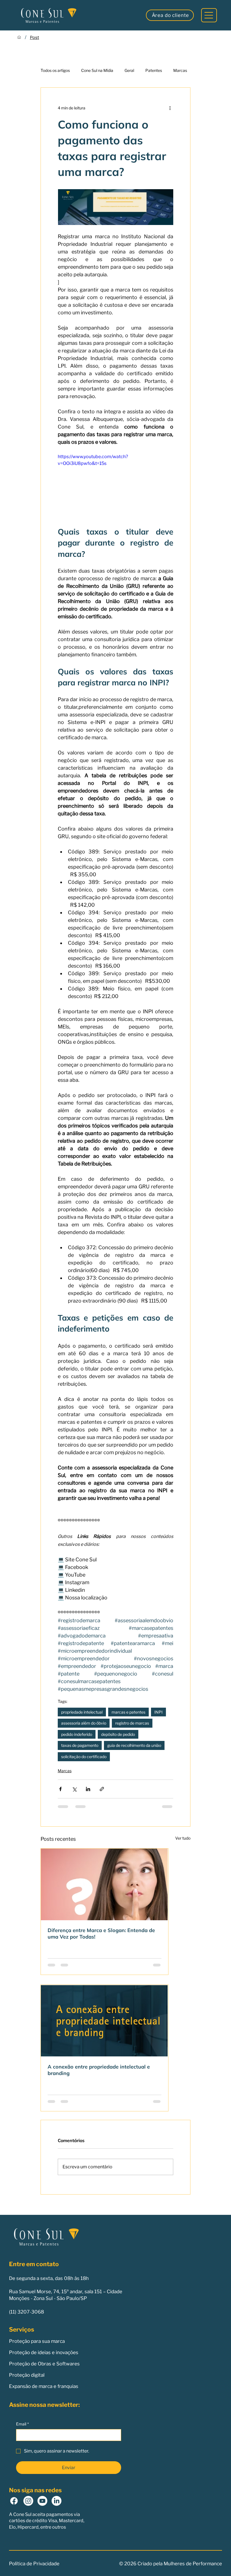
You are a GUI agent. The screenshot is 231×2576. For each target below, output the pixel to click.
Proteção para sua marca (37, 2341)
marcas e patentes (128, 1712)
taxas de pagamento (80, 1745)
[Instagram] (28, 2501)
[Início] (19, 37)
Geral (129, 70)
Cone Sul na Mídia (97, 70)
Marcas (180, 70)
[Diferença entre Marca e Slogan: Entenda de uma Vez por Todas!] (105, 1884)
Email (22, 2424)
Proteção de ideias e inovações (44, 2352)
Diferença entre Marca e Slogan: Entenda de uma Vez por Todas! (101, 1933)
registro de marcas (132, 1723)
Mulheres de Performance (193, 2564)
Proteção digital (27, 2375)
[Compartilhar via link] (102, 1789)
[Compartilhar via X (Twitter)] (74, 1789)
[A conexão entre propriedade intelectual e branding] (105, 2021)
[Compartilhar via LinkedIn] (88, 1789)
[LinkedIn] (56, 2501)
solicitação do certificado (84, 1757)
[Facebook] (14, 2501)
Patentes (154, 70)
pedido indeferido (77, 1734)
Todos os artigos (55, 70)
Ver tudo (183, 1838)
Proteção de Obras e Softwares (44, 2364)
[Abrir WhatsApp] (217, 2562)
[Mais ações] (170, 108)
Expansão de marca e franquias (44, 2386)
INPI (158, 1712)
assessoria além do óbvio (84, 1723)
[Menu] (209, 15)
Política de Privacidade (34, 2564)
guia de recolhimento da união (134, 1745)
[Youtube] (42, 2501)
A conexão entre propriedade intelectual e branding (99, 2070)
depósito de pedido (118, 1734)
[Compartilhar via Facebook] (60, 1789)
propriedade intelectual (82, 1712)
